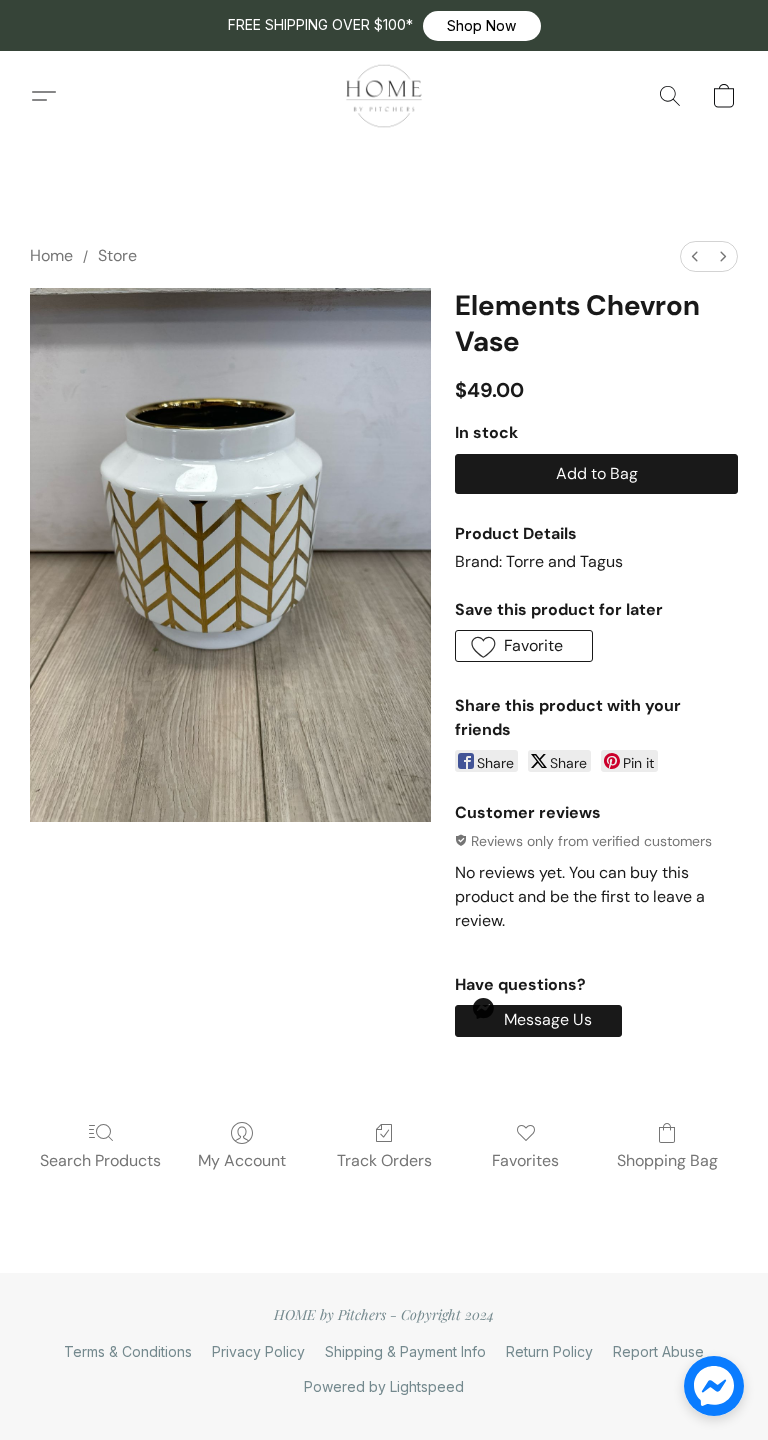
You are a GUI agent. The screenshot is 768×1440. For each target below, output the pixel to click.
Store (117, 255)
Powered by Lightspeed (384, 1386)
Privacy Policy (258, 1351)
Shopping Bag (667, 1160)
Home (51, 255)
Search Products (100, 1160)
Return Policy (549, 1351)
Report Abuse (658, 1351)
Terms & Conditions (128, 1351)
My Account (242, 1160)
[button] (482, 26)
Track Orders (384, 1160)
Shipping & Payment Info (405, 1351)
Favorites (525, 1160)
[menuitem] (695, 256)
